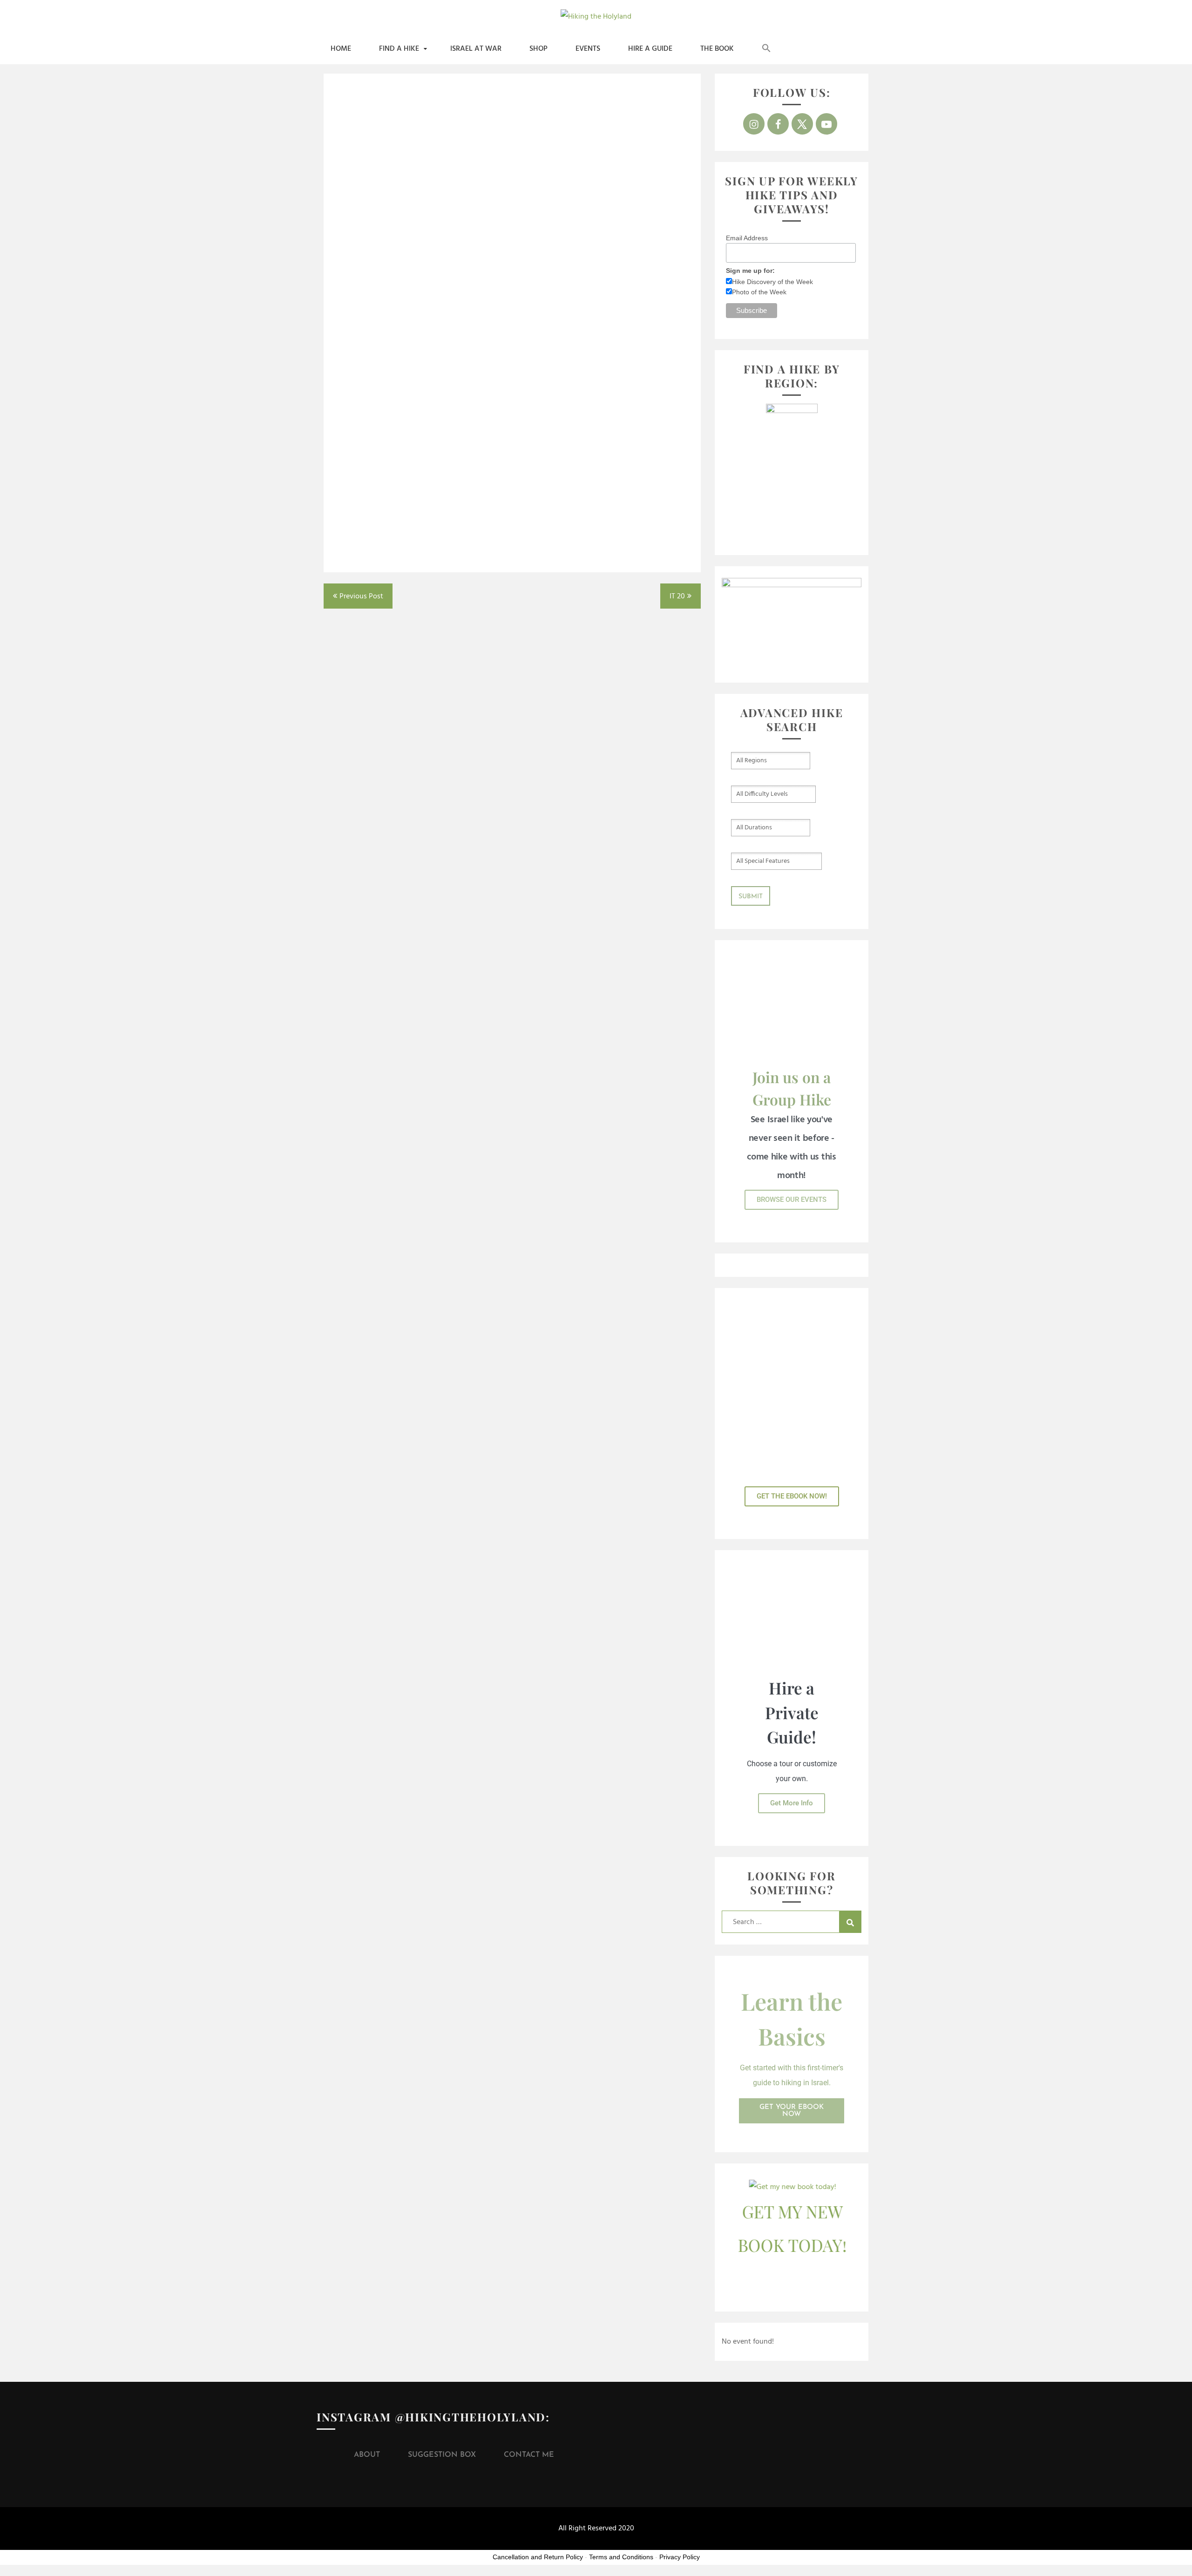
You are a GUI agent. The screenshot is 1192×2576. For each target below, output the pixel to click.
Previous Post (361, 597)
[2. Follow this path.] (512, 135)
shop (538, 49)
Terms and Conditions (621, 2557)
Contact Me (529, 2455)
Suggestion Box (442, 2455)
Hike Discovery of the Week (772, 282)
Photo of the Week (759, 292)
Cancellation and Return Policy (538, 2557)
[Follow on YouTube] (826, 124)
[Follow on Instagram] (754, 124)
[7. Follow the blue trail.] (391, 319)
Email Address (747, 238)
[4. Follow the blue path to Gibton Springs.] (391, 227)
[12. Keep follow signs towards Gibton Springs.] (512, 411)
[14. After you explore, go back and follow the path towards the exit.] (391, 503)
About (367, 2455)
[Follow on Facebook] (778, 124)
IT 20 (677, 597)
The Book (717, 49)
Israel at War (476, 49)
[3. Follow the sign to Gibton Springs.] (633, 135)
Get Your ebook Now (792, 2111)
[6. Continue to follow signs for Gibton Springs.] (633, 227)
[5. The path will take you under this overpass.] (512, 227)
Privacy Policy (680, 2557)
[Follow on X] (802, 124)
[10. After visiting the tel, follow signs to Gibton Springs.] (391, 411)
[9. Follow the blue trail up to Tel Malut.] (633, 319)
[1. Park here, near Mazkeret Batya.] (391, 135)
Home (341, 49)
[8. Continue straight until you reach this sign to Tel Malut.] (512, 319)
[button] (766, 49)
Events (588, 49)
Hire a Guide (650, 49)
